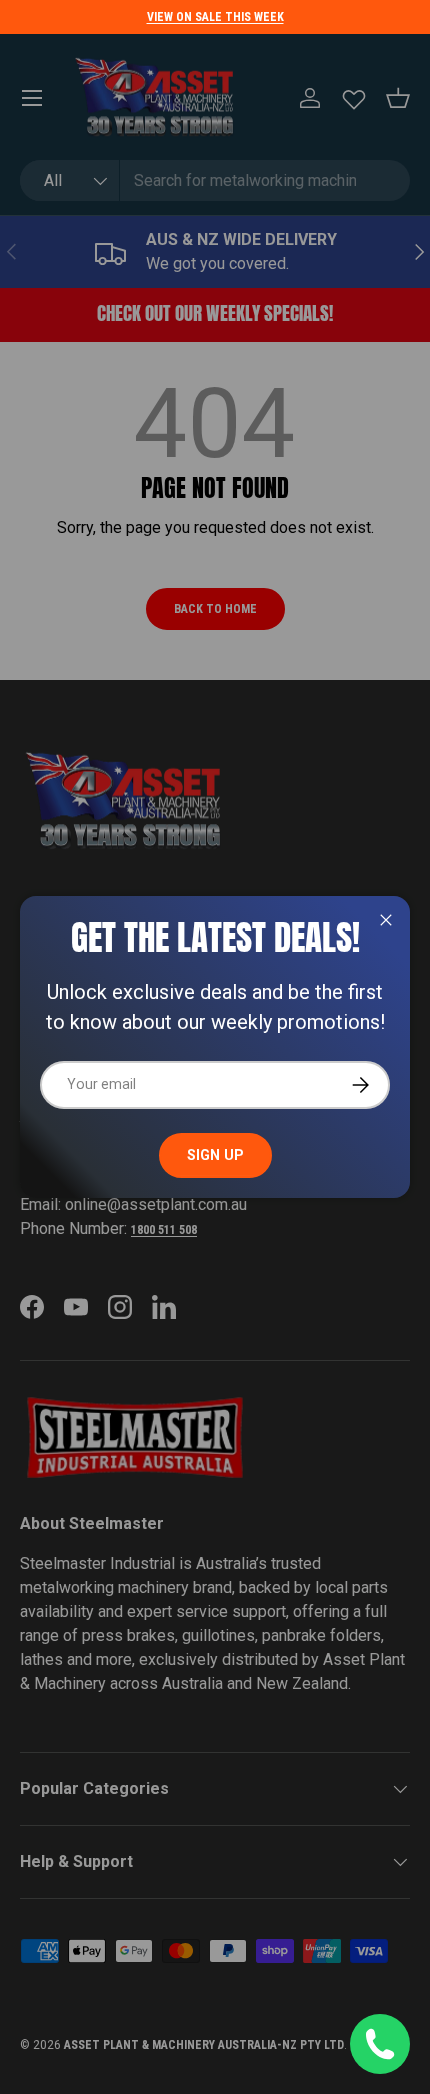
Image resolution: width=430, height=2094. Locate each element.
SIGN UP (215, 1155)
